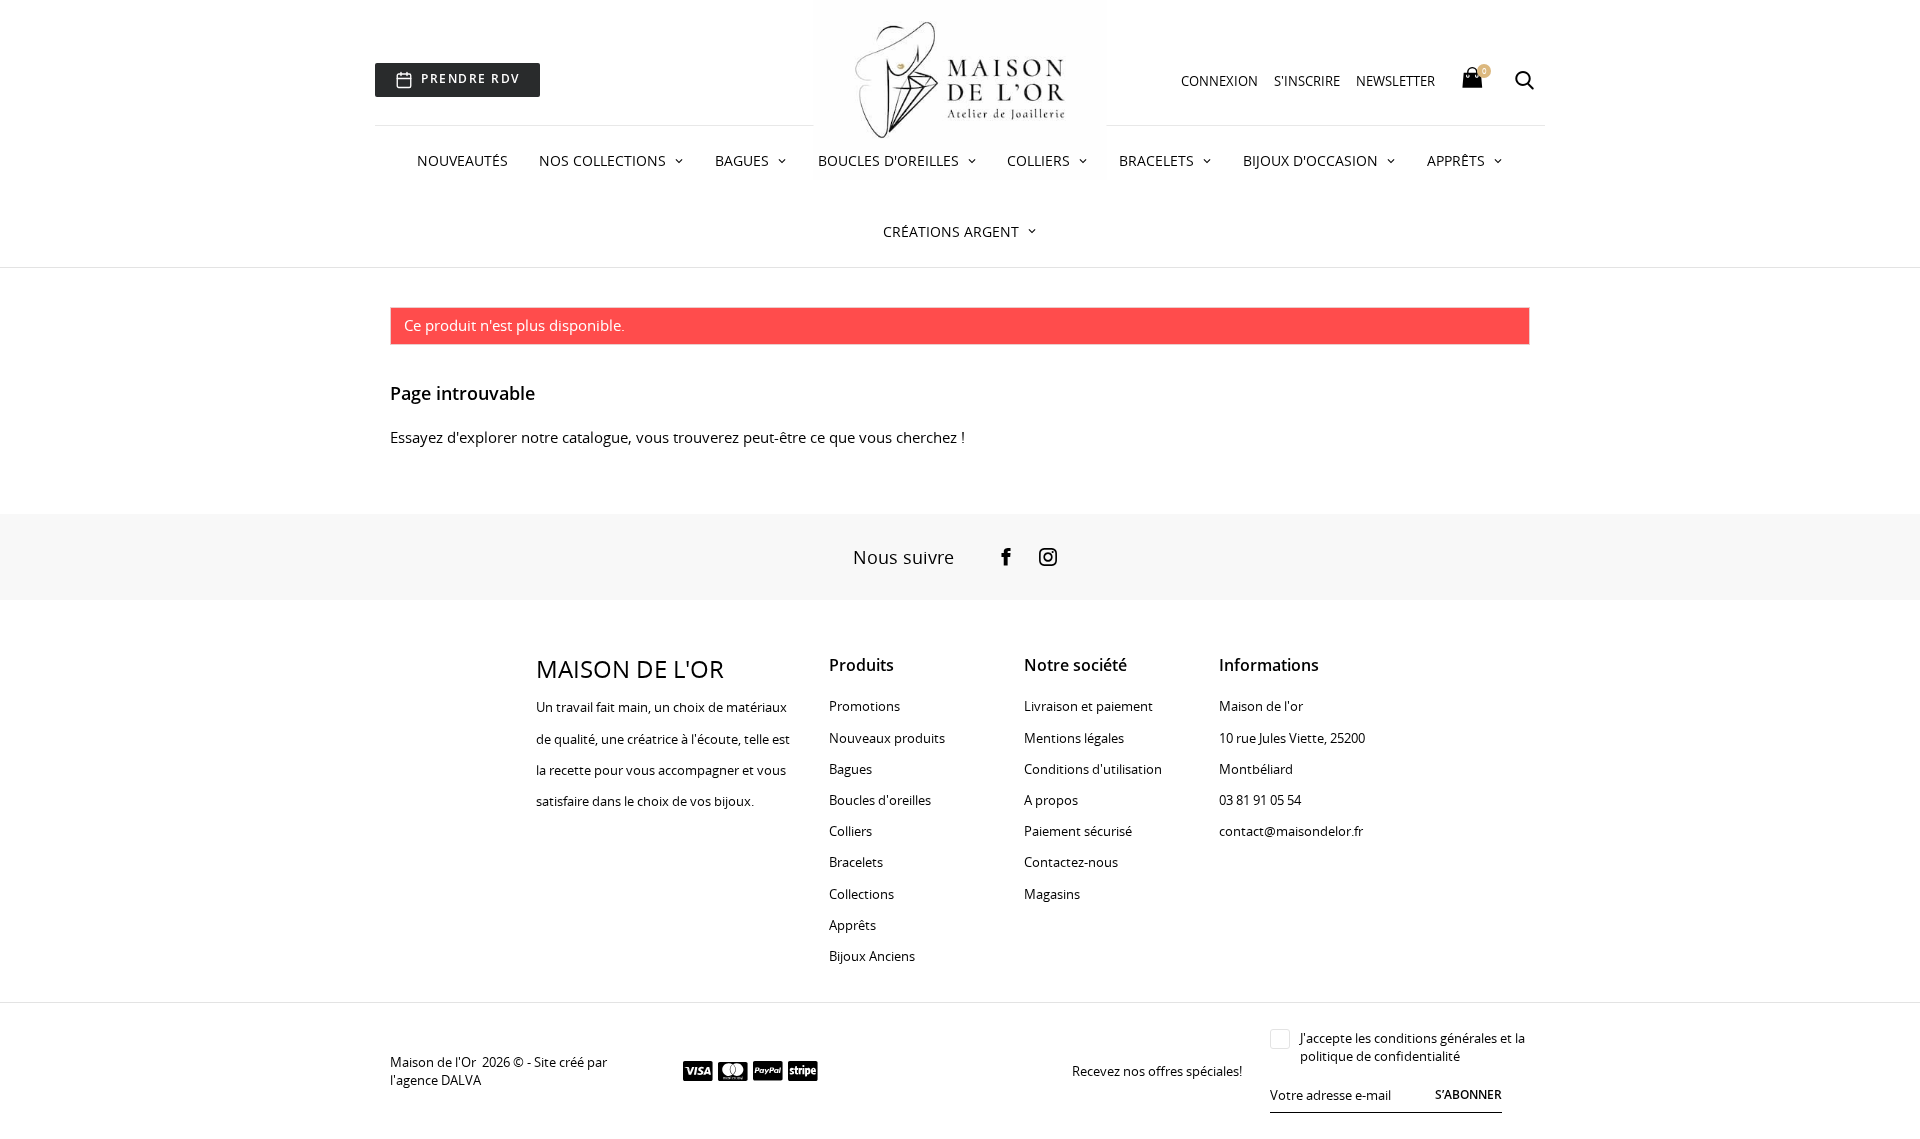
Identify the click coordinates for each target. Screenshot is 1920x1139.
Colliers (1040, 160)
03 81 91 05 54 (1260, 800)
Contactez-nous (1071, 862)
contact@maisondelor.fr (1291, 831)
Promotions (864, 706)
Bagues (744, 160)
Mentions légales (1074, 738)
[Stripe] (803, 1070)
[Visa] (698, 1070)
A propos (1051, 800)
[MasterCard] (733, 1070)
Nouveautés (462, 160)
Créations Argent (953, 231)
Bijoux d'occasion (1312, 160)
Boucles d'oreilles (890, 160)
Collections (861, 894)
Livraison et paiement (1088, 706)
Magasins (1052, 894)
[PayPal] (768, 1070)
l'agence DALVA (435, 1080)
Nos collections (604, 160)
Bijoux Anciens (872, 956)
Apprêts (1458, 160)
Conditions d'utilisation (1093, 769)
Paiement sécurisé (1078, 831)
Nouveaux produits (887, 738)
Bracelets (1158, 160)
